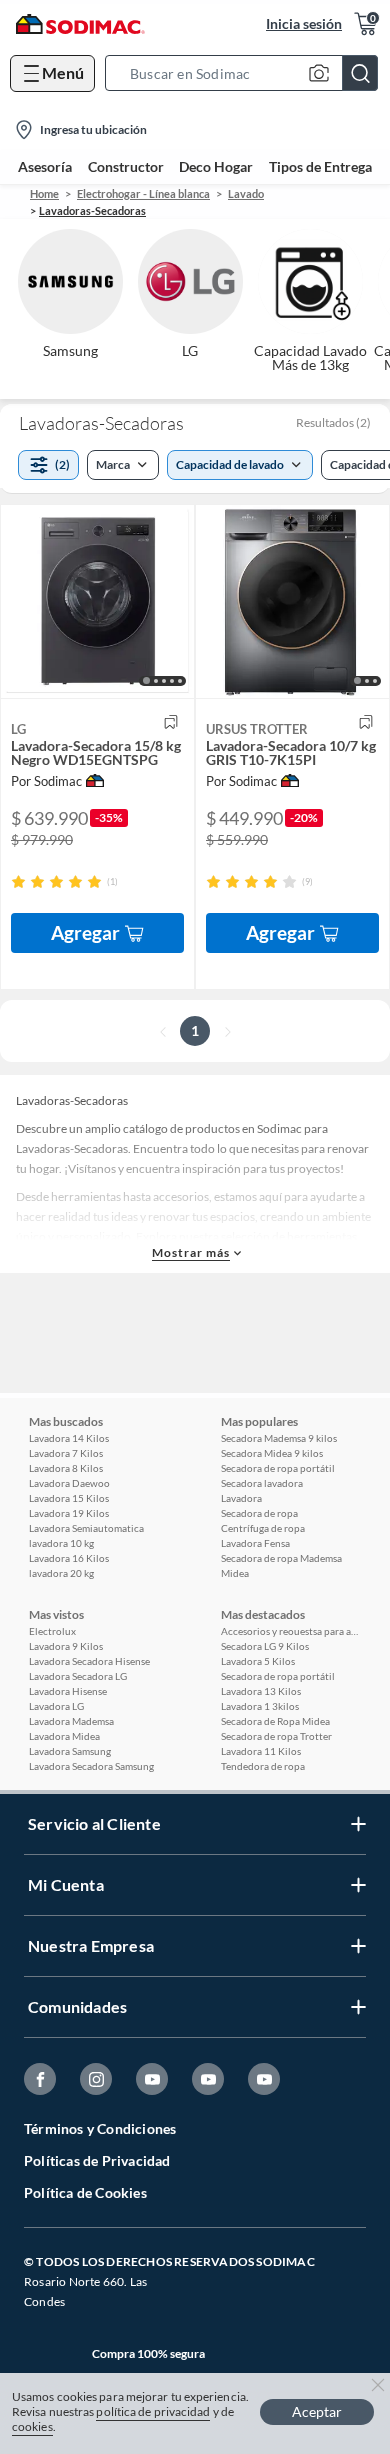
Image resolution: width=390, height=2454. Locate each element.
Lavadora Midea (64, 1736)
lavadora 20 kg (61, 1573)
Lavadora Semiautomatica (86, 1528)
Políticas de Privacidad (97, 2160)
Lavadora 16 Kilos (69, 1558)
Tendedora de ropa (263, 1766)
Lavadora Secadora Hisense (89, 1661)
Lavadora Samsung (70, 1751)
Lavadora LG (56, 1706)
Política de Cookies (85, 2192)
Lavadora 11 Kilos (261, 1751)
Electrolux (52, 1631)
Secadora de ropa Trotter (276, 1736)
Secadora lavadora (262, 1483)
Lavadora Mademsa (71, 1721)
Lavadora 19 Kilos (69, 1513)
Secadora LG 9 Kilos (265, 1646)
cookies (32, 2426)
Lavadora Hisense (68, 1691)
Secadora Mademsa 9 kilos (279, 1438)
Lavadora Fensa (255, 1543)
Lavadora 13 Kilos (261, 1691)
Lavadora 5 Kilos (258, 1661)
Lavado (246, 193)
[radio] (18, 881)
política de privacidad (153, 2411)
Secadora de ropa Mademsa (281, 1558)
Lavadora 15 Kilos (69, 1498)
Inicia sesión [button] (304, 23)
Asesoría (45, 167)
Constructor (126, 167)
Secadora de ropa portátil (278, 1468)
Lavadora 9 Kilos (66, 1646)
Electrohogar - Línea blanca (143, 193)
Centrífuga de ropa (263, 1528)
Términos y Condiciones (100, 2128)
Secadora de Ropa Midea (275, 1721)
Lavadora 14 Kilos (69, 1438)
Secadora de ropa (259, 1513)
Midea (235, 1573)
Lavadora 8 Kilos (66, 1468)
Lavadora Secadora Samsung (91, 1766)
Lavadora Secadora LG (78, 1676)
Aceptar (317, 2411)
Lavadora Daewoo (69, 1483)
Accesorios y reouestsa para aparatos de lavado (291, 1631)
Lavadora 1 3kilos (260, 1706)
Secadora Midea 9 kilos (272, 1453)
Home (44, 193)
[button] (247, 73)
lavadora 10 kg (61, 1543)
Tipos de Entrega (320, 167)
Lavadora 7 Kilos (66, 1453)
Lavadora (241, 1498)
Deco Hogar (216, 167)
